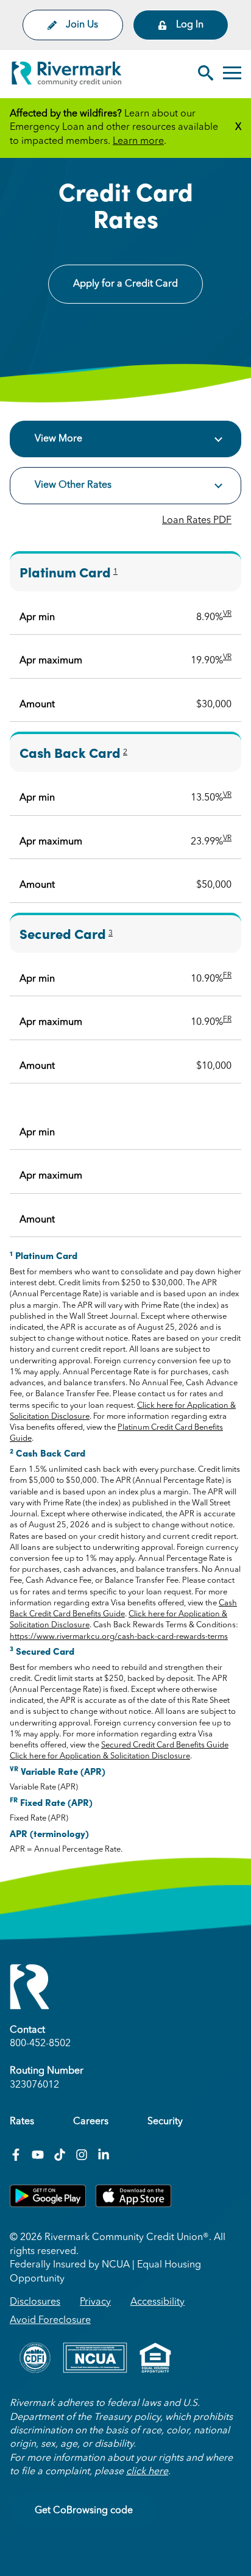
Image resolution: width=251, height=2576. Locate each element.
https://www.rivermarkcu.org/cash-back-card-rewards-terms (119, 1637)
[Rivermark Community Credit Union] (67, 76)
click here (147, 2472)
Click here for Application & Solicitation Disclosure (100, 1756)
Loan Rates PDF (197, 521)
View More (58, 439)
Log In (190, 25)
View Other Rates (73, 485)
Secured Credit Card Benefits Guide (165, 1745)
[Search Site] (206, 74)
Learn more (138, 141)
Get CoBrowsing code (84, 2511)
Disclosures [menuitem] (35, 2302)
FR (227, 976)
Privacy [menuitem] (95, 2302)
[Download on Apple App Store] (133, 2205)
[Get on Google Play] (48, 2205)
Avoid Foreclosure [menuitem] (50, 2321)
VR (227, 614)
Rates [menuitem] (22, 2122)
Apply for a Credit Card (125, 284)
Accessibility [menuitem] (157, 2302)
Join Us (82, 25)
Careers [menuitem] (91, 2122)
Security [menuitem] (165, 2122)
